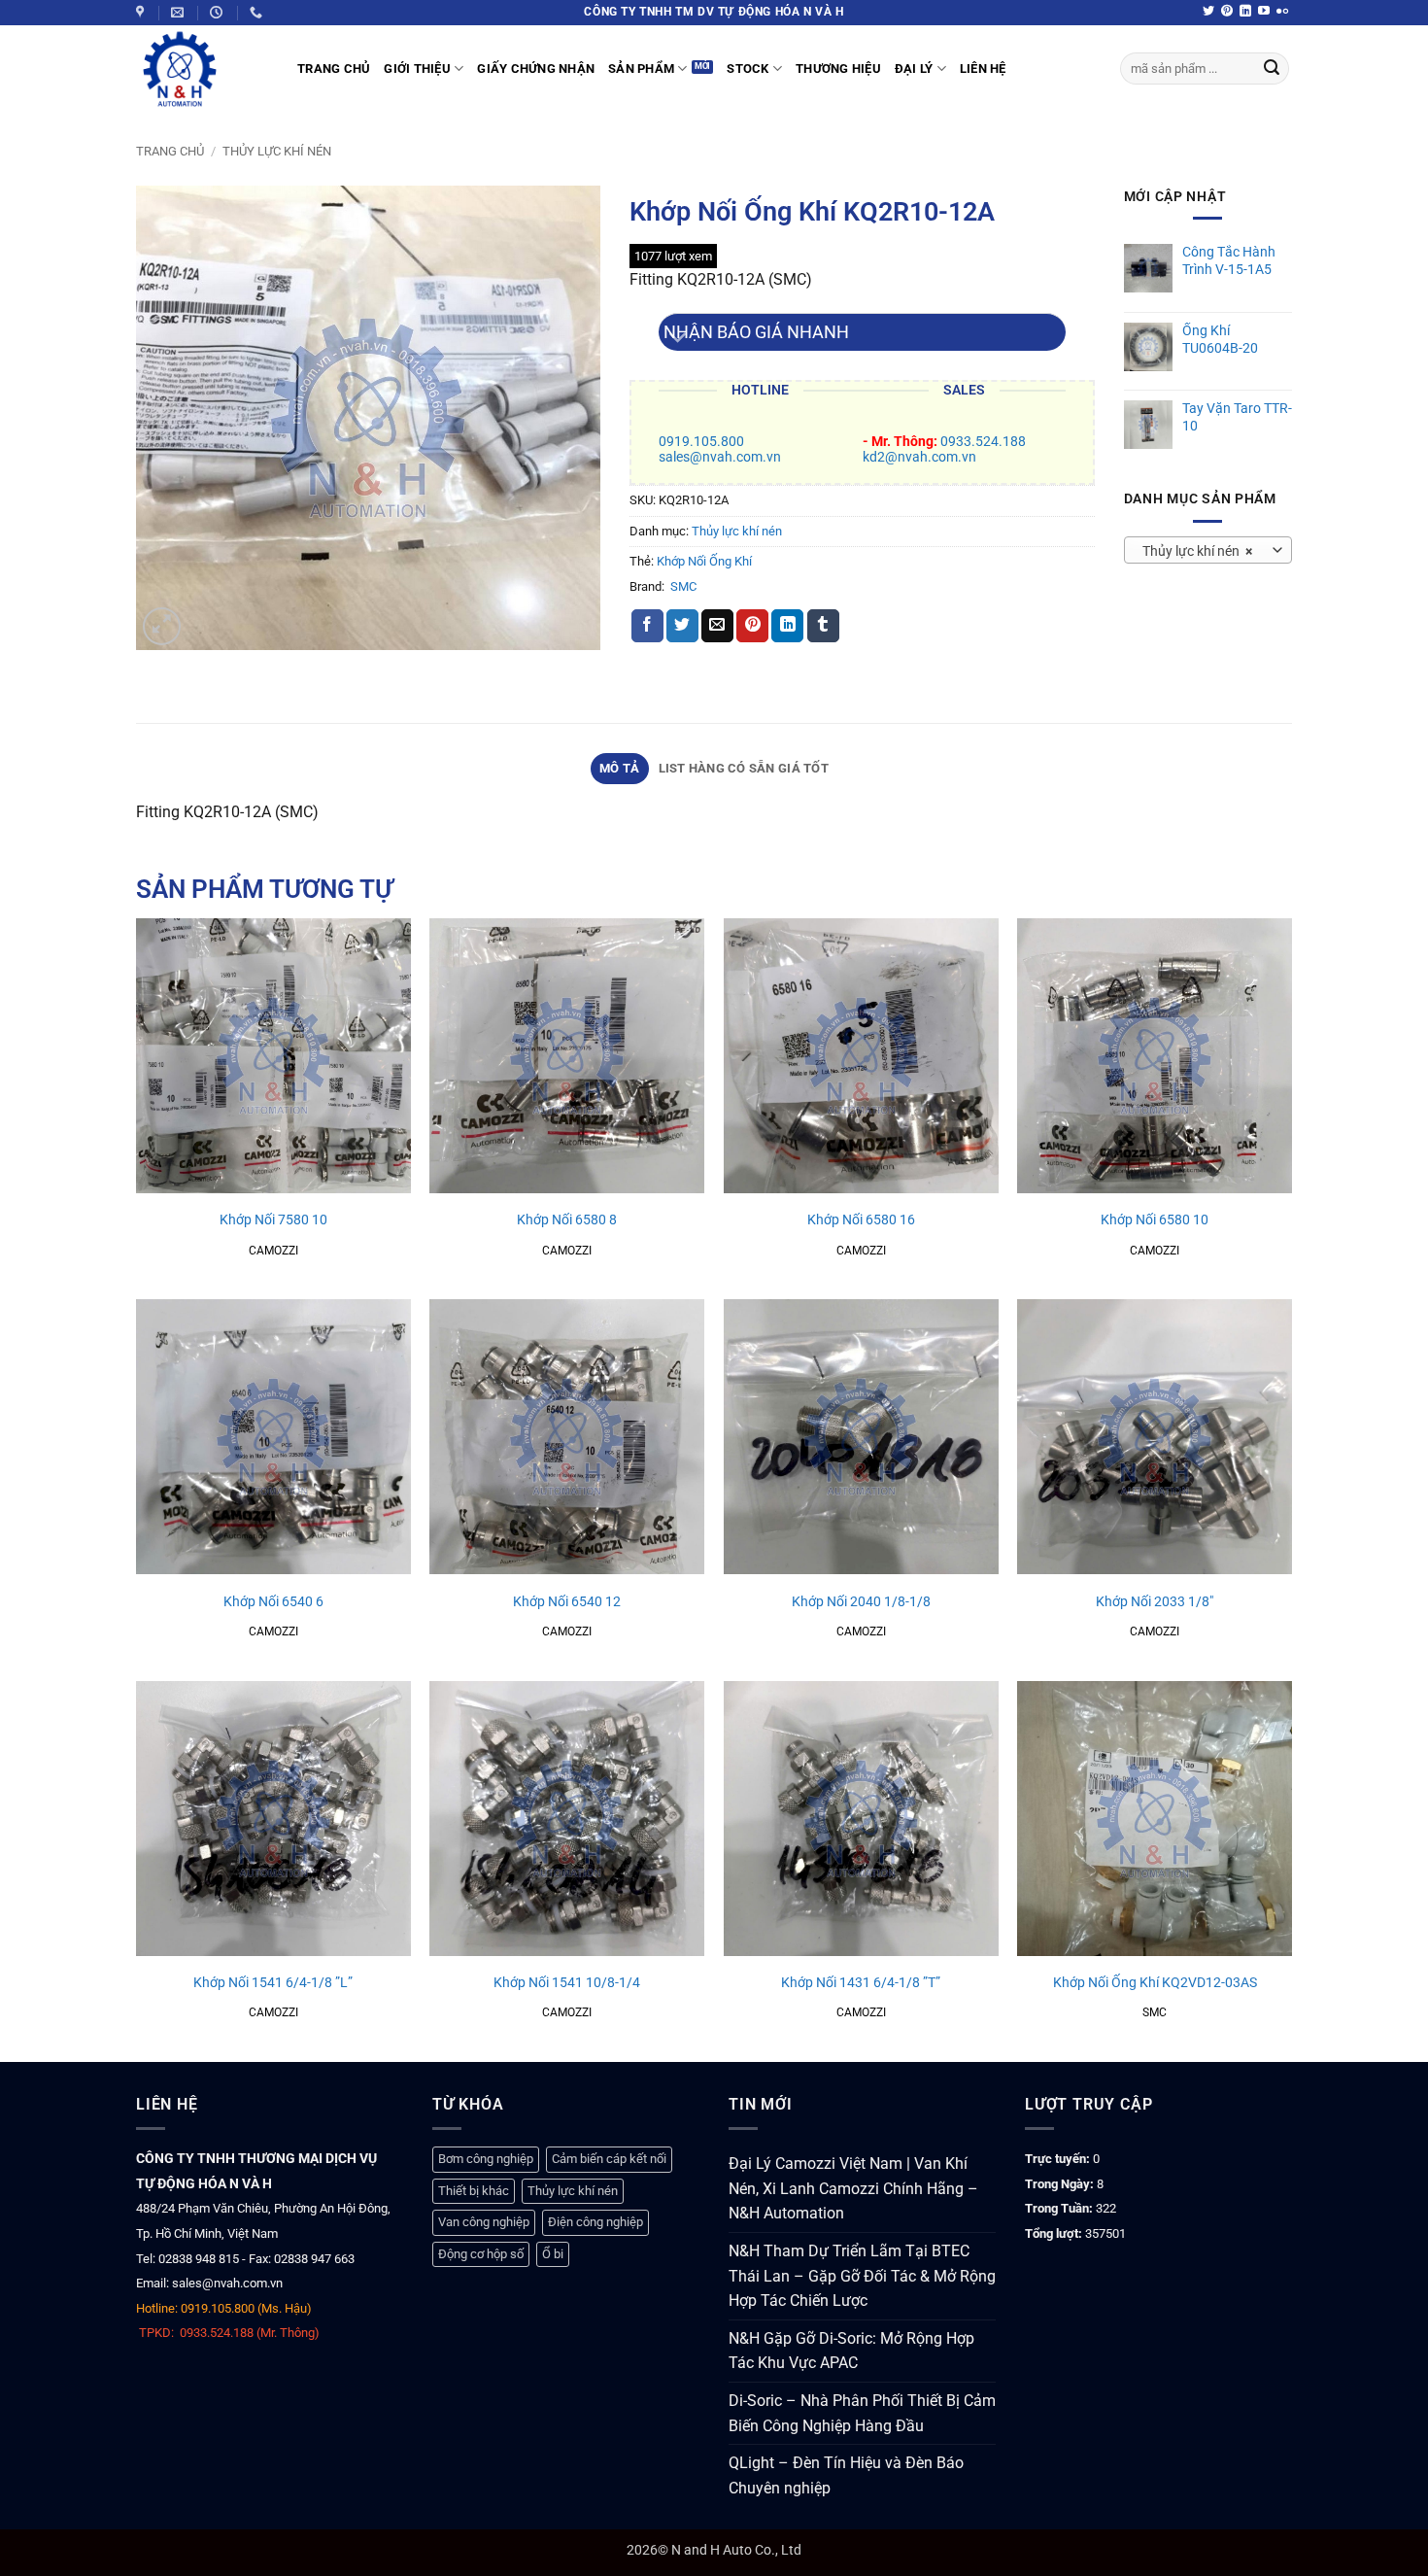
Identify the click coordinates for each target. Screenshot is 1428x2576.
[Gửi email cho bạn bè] (717, 626)
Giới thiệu (417, 69)
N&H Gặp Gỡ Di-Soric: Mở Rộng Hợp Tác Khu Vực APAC (851, 2351)
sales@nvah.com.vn (720, 457)
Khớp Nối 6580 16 (861, 1220)
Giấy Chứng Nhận (536, 69)
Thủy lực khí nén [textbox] (1197, 551)
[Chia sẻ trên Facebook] (647, 626)
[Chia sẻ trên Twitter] (682, 626)
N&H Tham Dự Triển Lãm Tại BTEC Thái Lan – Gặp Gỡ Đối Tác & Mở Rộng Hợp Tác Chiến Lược (862, 2276)
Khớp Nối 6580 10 (1155, 1220)
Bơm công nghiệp (486, 2159)
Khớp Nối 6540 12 (567, 1602)
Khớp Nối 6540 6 (273, 1602)
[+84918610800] (258, 13)
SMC (683, 586)
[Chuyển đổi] (678, 340)
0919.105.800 (701, 442)
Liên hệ (983, 69)
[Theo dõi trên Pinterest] (1227, 12)
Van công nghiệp (484, 2222)
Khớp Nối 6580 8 (567, 1220)
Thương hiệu (838, 69)
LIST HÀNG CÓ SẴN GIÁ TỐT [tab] (744, 768)
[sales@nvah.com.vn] (180, 13)
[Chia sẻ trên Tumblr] (823, 626)
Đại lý (914, 69)
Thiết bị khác (474, 2191)
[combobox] (1208, 550)
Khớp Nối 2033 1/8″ (1155, 1602)
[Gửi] (1272, 69)
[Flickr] (1282, 12)
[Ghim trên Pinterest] (752, 626)
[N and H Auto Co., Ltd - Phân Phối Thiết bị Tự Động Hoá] (202, 69)
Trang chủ (170, 151)
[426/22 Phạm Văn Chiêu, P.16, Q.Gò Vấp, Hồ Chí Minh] (142, 13)
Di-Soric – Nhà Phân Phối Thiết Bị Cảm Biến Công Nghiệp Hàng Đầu (862, 2413)
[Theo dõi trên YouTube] (1264, 12)
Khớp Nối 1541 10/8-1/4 (567, 1983)
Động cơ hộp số (481, 2254)
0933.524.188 (983, 442)
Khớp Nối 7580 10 (273, 1220)
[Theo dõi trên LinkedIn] (1245, 12)
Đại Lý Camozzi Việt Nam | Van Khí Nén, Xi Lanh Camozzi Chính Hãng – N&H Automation (853, 2188)
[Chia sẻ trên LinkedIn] (787, 626)
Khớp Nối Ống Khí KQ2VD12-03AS (1155, 1983)
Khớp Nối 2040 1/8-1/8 (861, 1602)
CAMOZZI (273, 1251)
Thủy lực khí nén (277, 151)
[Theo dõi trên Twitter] (1208, 12)
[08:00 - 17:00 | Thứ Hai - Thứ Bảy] (219, 13)
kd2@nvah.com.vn (919, 457)
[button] (162, 626)
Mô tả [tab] (619, 768)
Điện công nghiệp (595, 2222)
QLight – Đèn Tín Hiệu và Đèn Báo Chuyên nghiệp (846, 2475)
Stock (748, 69)
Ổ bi (553, 2254)
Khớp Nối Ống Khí (704, 561)
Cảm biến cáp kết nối (609, 2159)
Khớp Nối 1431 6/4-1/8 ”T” (861, 1983)
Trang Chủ (334, 69)
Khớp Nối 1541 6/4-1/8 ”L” (273, 1983)
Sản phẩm (641, 69)
